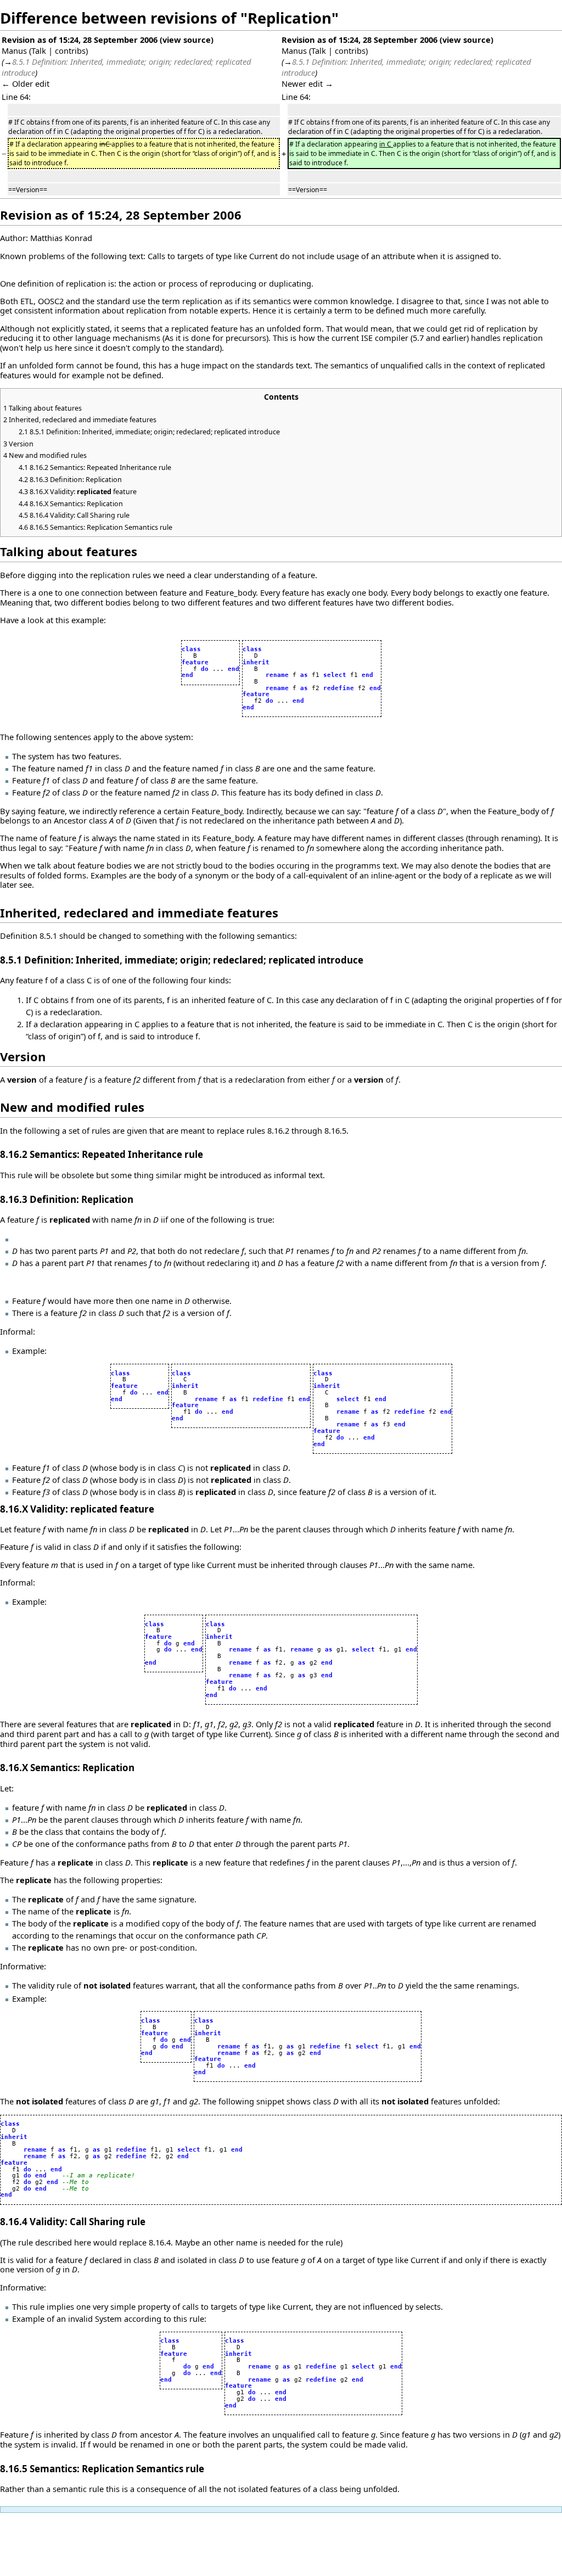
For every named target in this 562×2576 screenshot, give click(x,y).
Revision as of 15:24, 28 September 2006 (80, 40)
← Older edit (26, 83)
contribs (70, 51)
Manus (14, 51)
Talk (39, 51)
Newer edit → (307, 83)
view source (187, 40)
